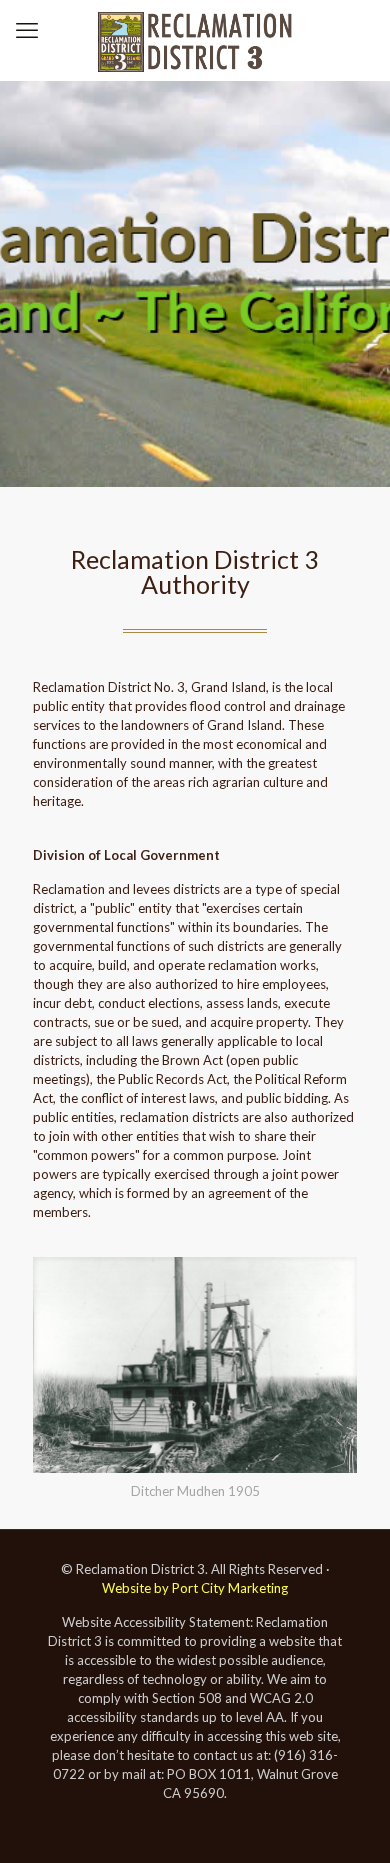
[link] (195, 1383)
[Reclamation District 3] (195, 40)
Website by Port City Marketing (195, 1588)
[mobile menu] (27, 30)
